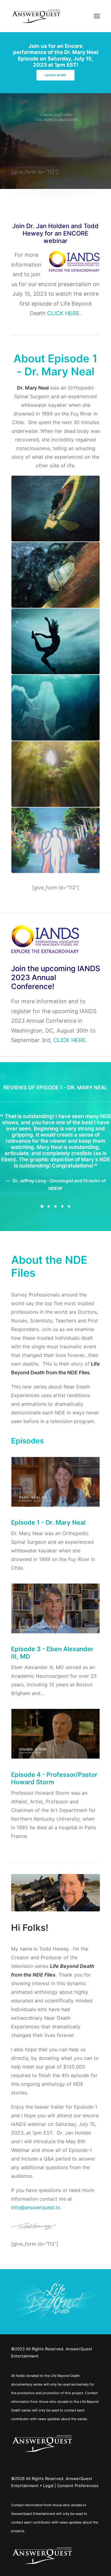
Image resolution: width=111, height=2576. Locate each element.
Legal (48, 2513)
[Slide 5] (69, 1234)
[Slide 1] (42, 1234)
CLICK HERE (63, 313)
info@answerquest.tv (35, 2235)
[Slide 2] (49, 1234)
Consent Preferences (78, 2513)
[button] (97, 16)
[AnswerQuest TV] (36, 16)
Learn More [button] (55, 75)
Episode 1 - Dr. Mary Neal (48, 1550)
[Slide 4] (62, 1234)
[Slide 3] (55, 1234)
